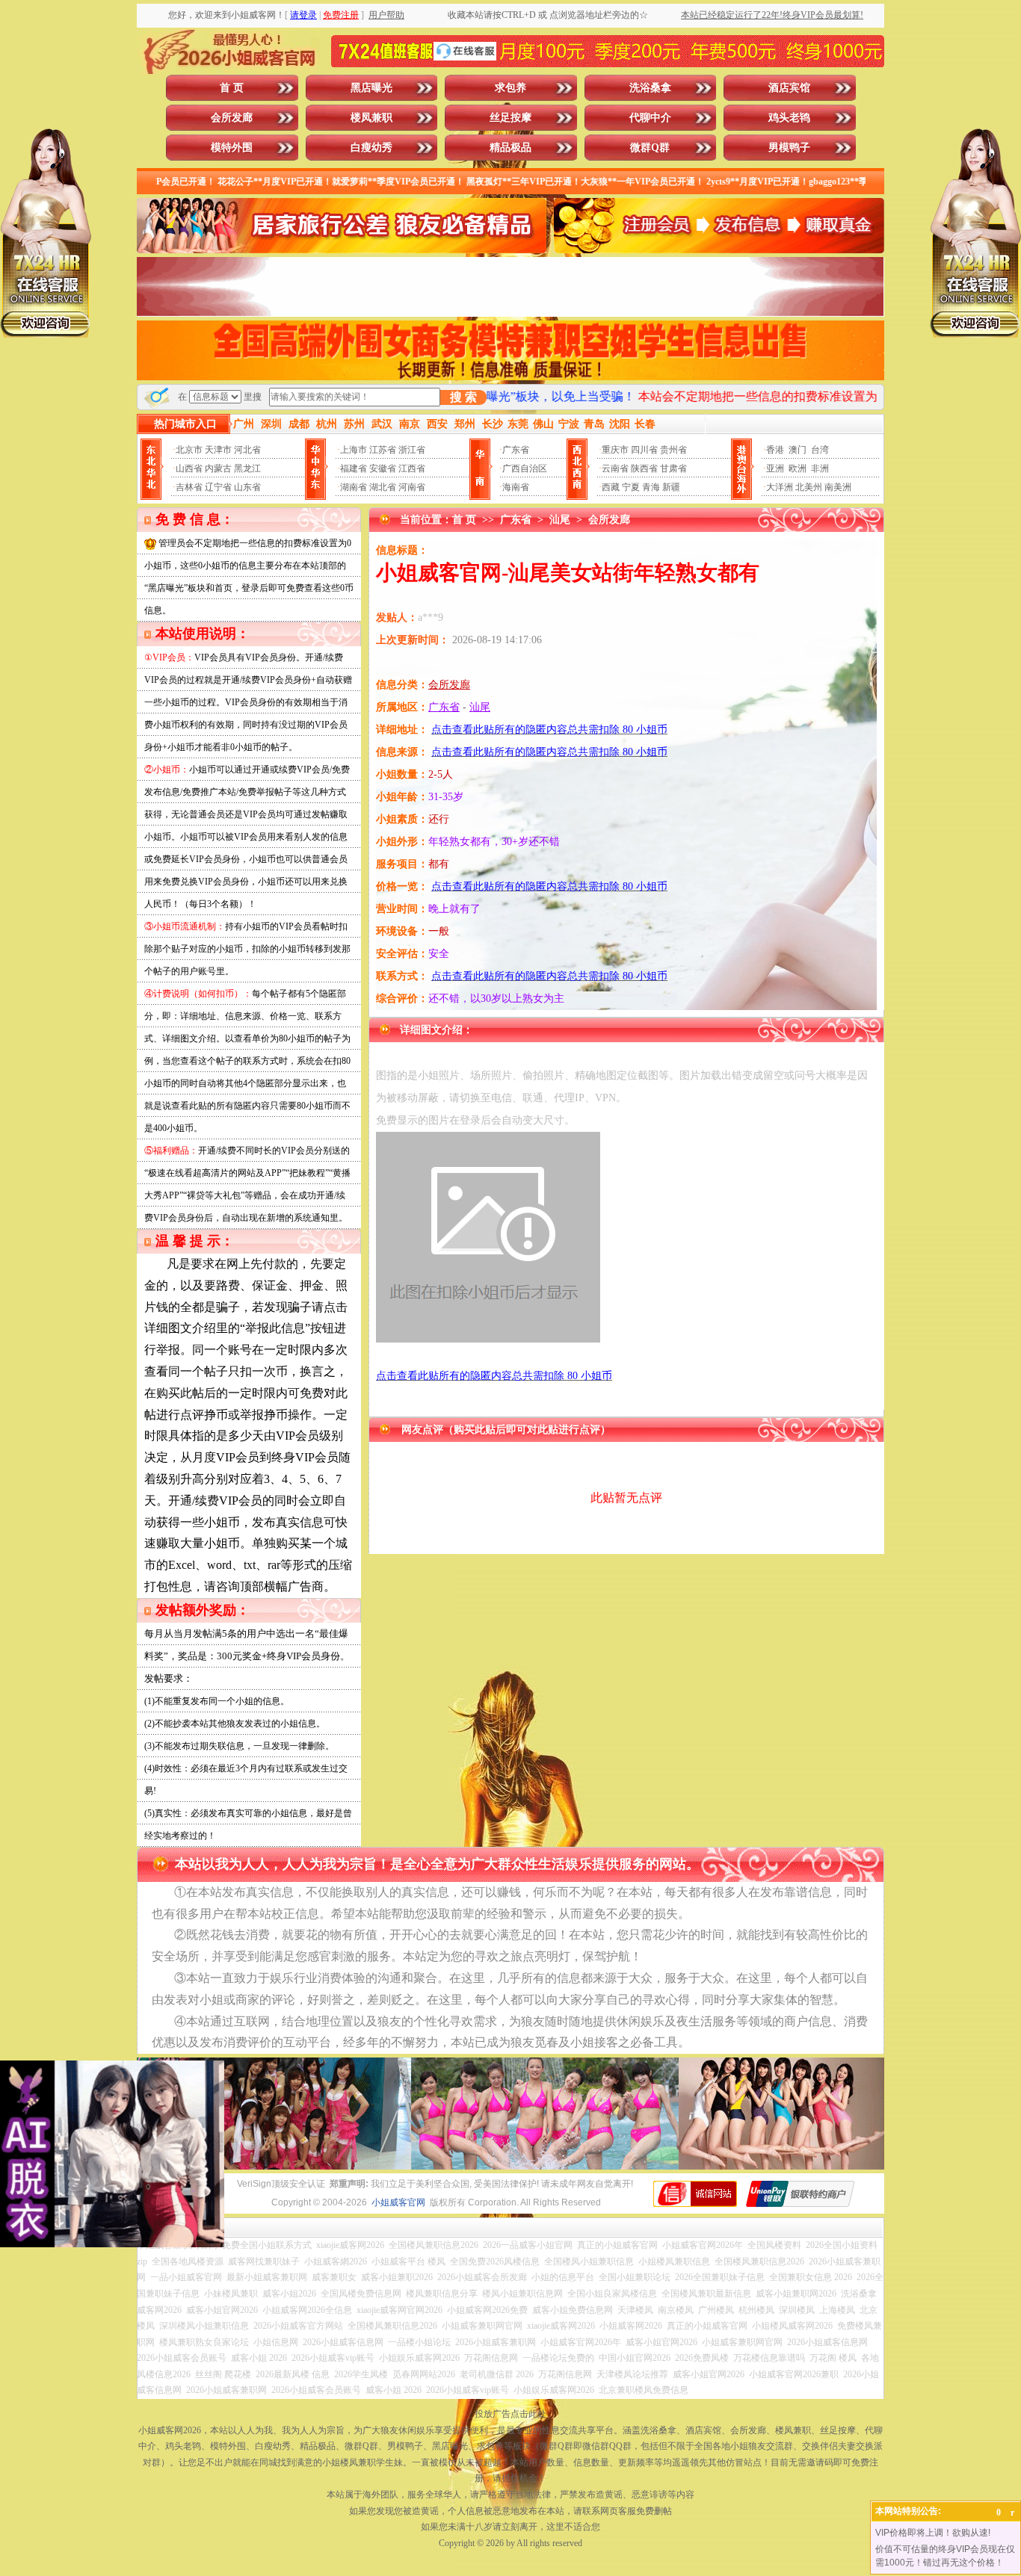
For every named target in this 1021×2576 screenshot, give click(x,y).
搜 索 (463, 397)
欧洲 (798, 468)
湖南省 (354, 487)
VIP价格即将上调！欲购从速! (933, 2533)
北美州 (809, 487)
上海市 (354, 450)
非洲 (820, 468)
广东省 (516, 450)
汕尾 (560, 520)
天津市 (218, 450)
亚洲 (775, 468)
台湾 (820, 450)
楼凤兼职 (371, 118)
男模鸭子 (789, 148)
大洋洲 (780, 487)
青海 (651, 487)
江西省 (412, 468)
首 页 (232, 88)
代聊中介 (650, 118)
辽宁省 (218, 487)
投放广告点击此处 (510, 2414)
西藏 (611, 487)
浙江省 (412, 450)
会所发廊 (232, 118)
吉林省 (189, 487)
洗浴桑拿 (650, 88)
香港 (775, 450)
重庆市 (615, 450)
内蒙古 (218, 468)
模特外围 (232, 148)
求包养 (510, 88)
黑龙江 (247, 468)
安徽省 (383, 468)
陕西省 (644, 468)
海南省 (516, 487)
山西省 (189, 468)
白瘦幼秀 (371, 148)
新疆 (671, 487)
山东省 (247, 487)
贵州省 (673, 450)
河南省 (412, 487)
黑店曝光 (371, 88)
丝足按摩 (510, 118)
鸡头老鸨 (789, 118)
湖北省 (383, 487)
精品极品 (510, 148)
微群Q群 (650, 148)
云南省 (615, 468)
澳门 (798, 450)
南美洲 (838, 487)
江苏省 (383, 450)
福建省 (354, 468)
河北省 (247, 450)
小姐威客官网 (398, 2202)
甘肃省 (673, 468)
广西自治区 (525, 468)
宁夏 (631, 487)
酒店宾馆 (789, 88)
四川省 (644, 450)
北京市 (189, 450)
